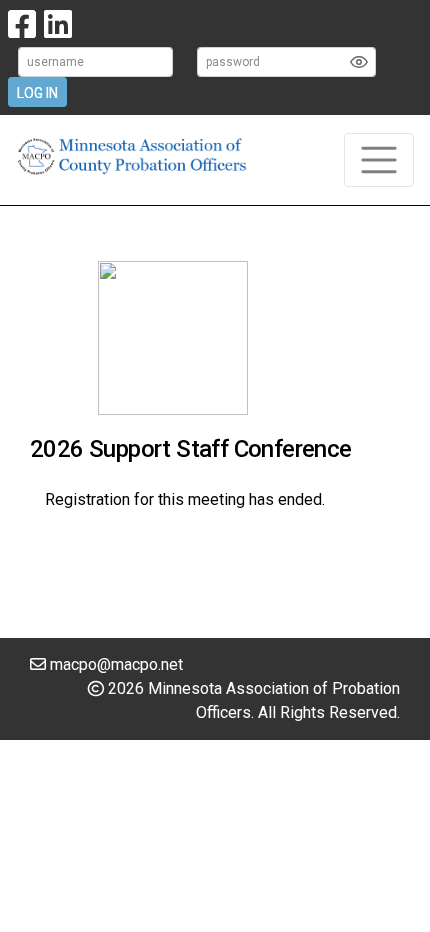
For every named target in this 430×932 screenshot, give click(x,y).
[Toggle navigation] (379, 160)
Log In (37, 93)
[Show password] (359, 62)
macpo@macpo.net (116, 664)
